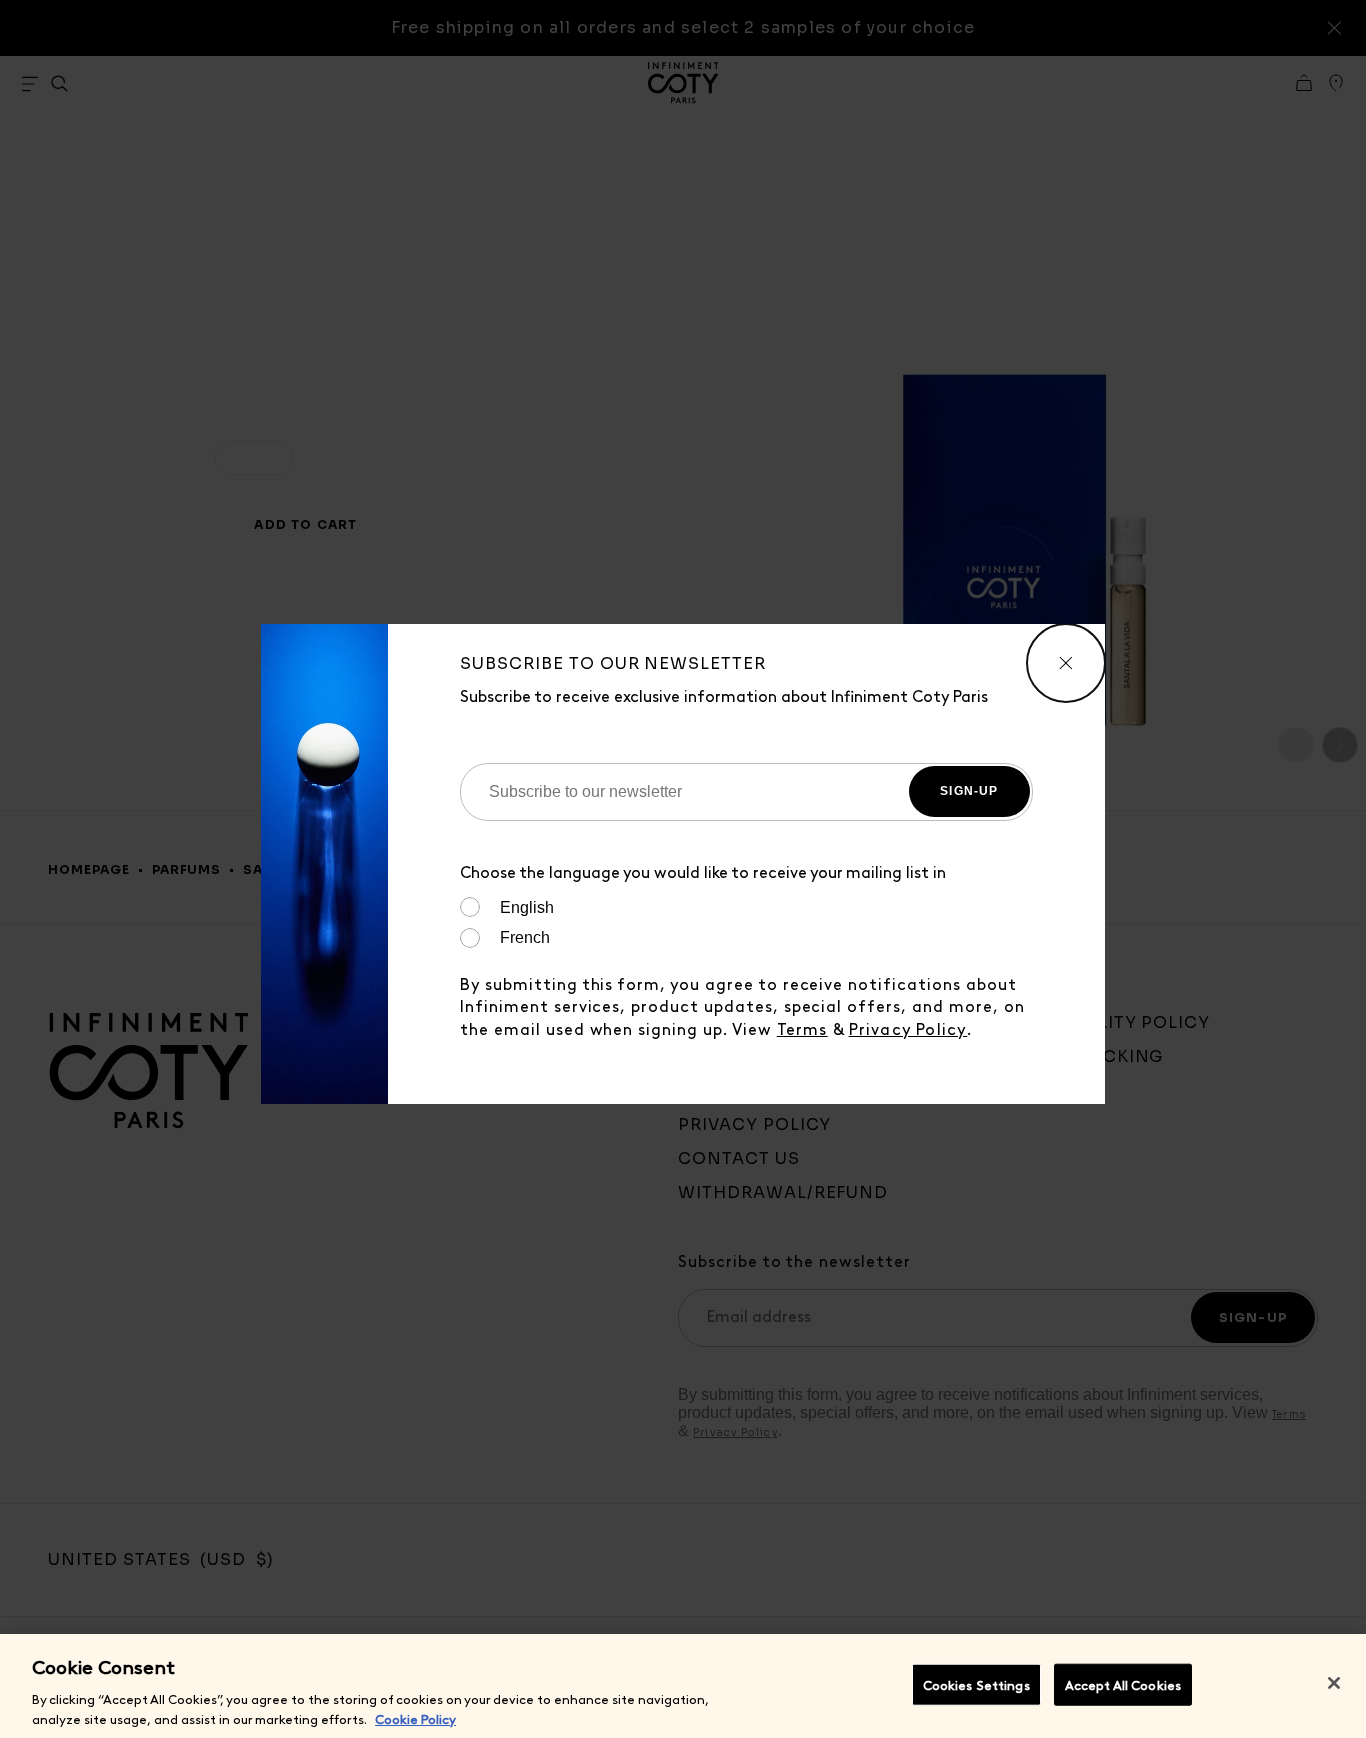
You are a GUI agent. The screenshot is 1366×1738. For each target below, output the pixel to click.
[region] (683, 1686)
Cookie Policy (415, 1717)
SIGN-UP (969, 791)
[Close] (1334, 1683)
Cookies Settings (976, 1684)
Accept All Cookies (1123, 1684)
